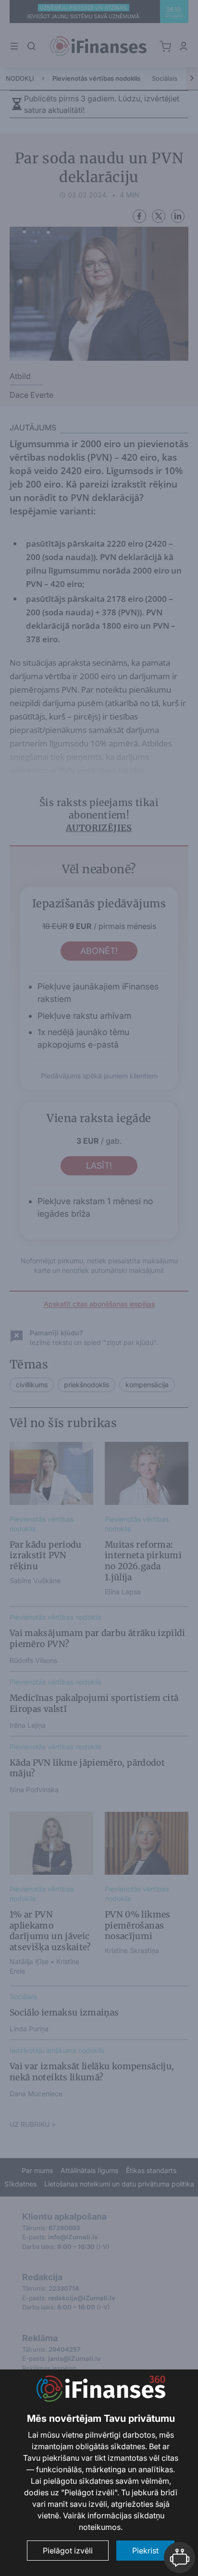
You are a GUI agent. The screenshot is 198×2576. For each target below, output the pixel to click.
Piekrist (145, 2551)
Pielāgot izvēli (68, 2551)
